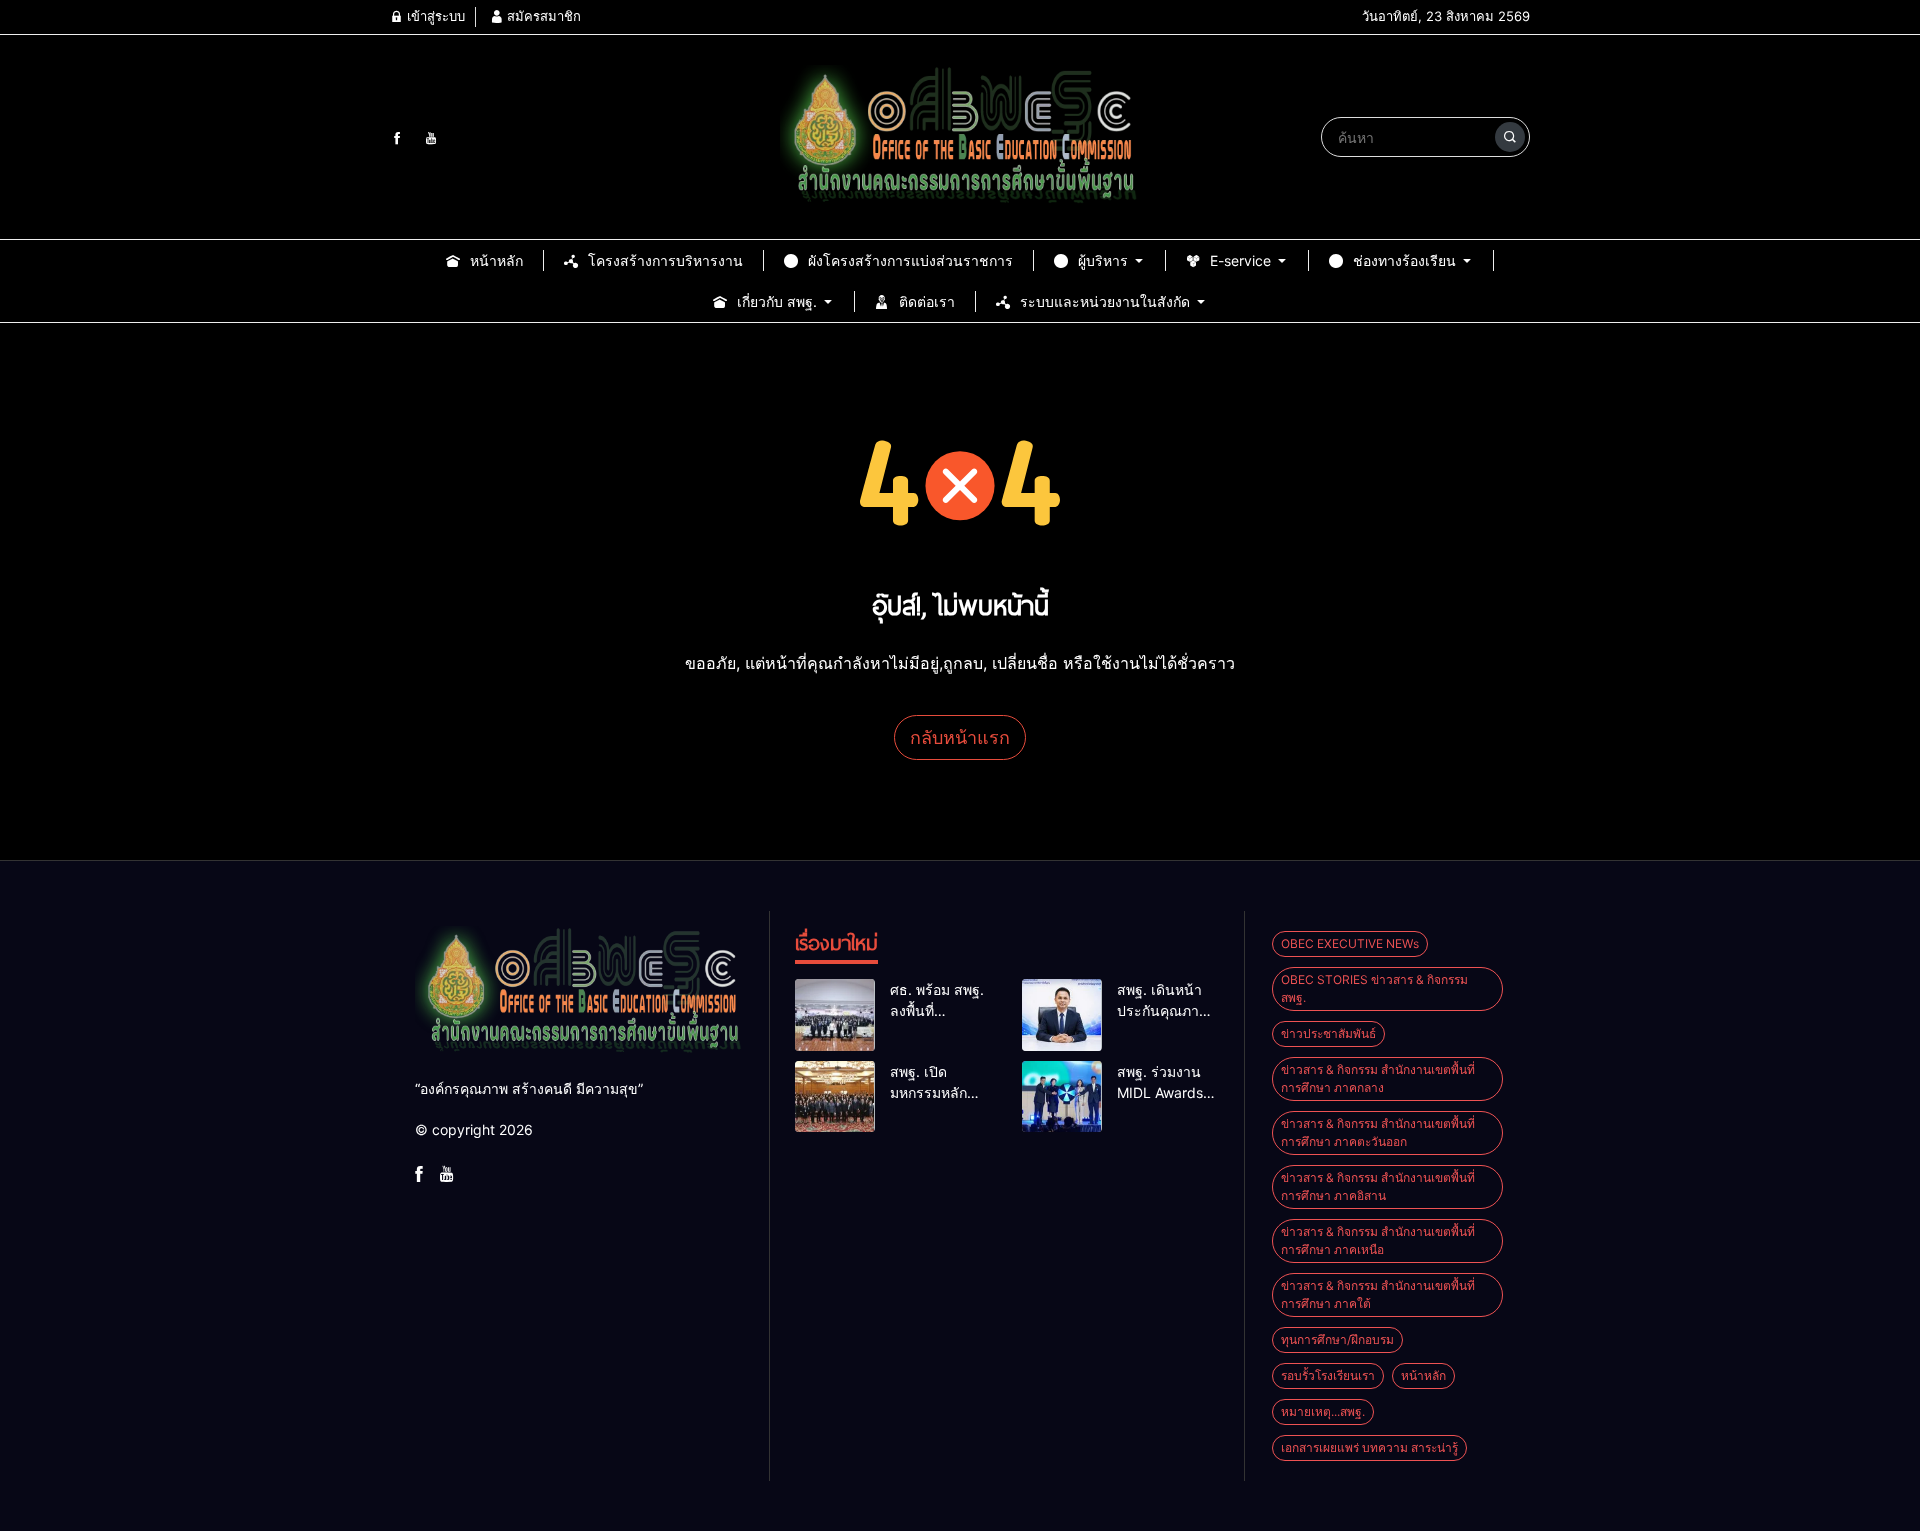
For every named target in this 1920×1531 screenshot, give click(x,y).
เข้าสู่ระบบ (434, 16)
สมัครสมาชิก (542, 16)
